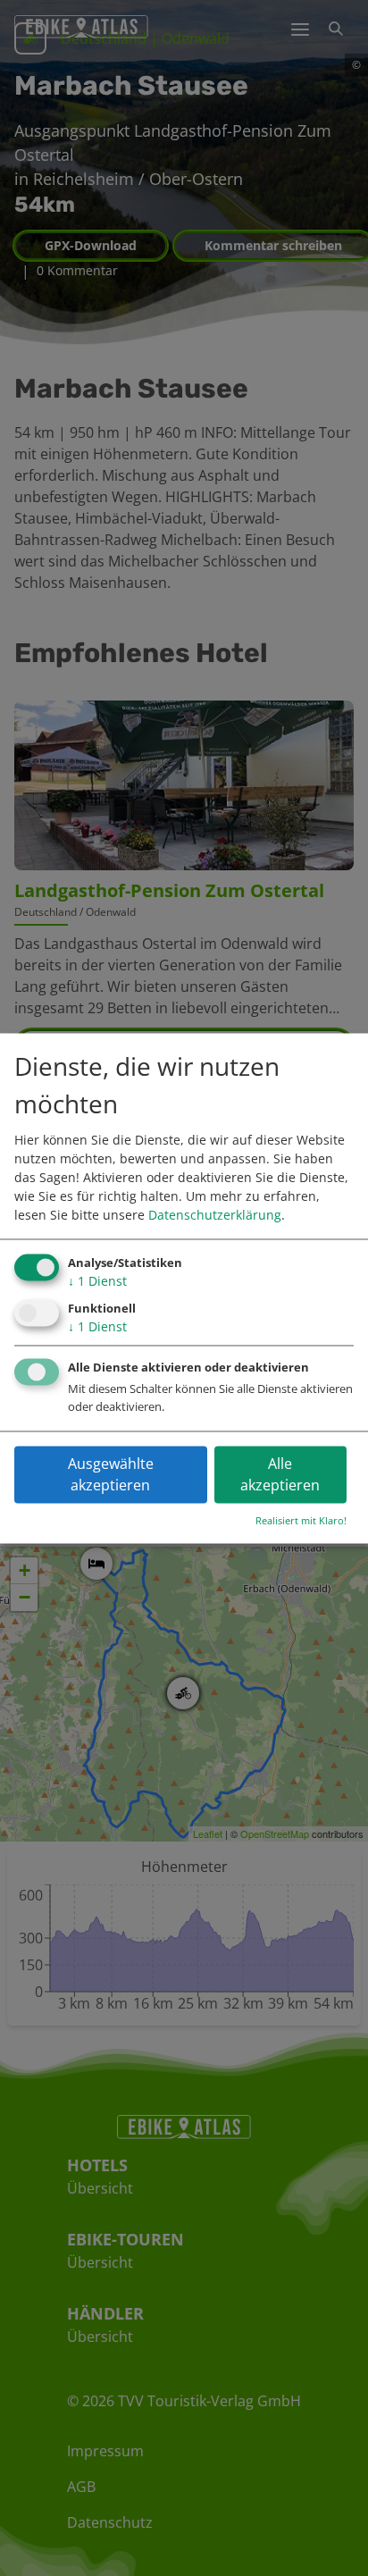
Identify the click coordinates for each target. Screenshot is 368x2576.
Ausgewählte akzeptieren (111, 1474)
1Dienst (97, 1282)
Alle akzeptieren (280, 1474)
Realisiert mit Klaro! (301, 1520)
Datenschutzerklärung (215, 1216)
